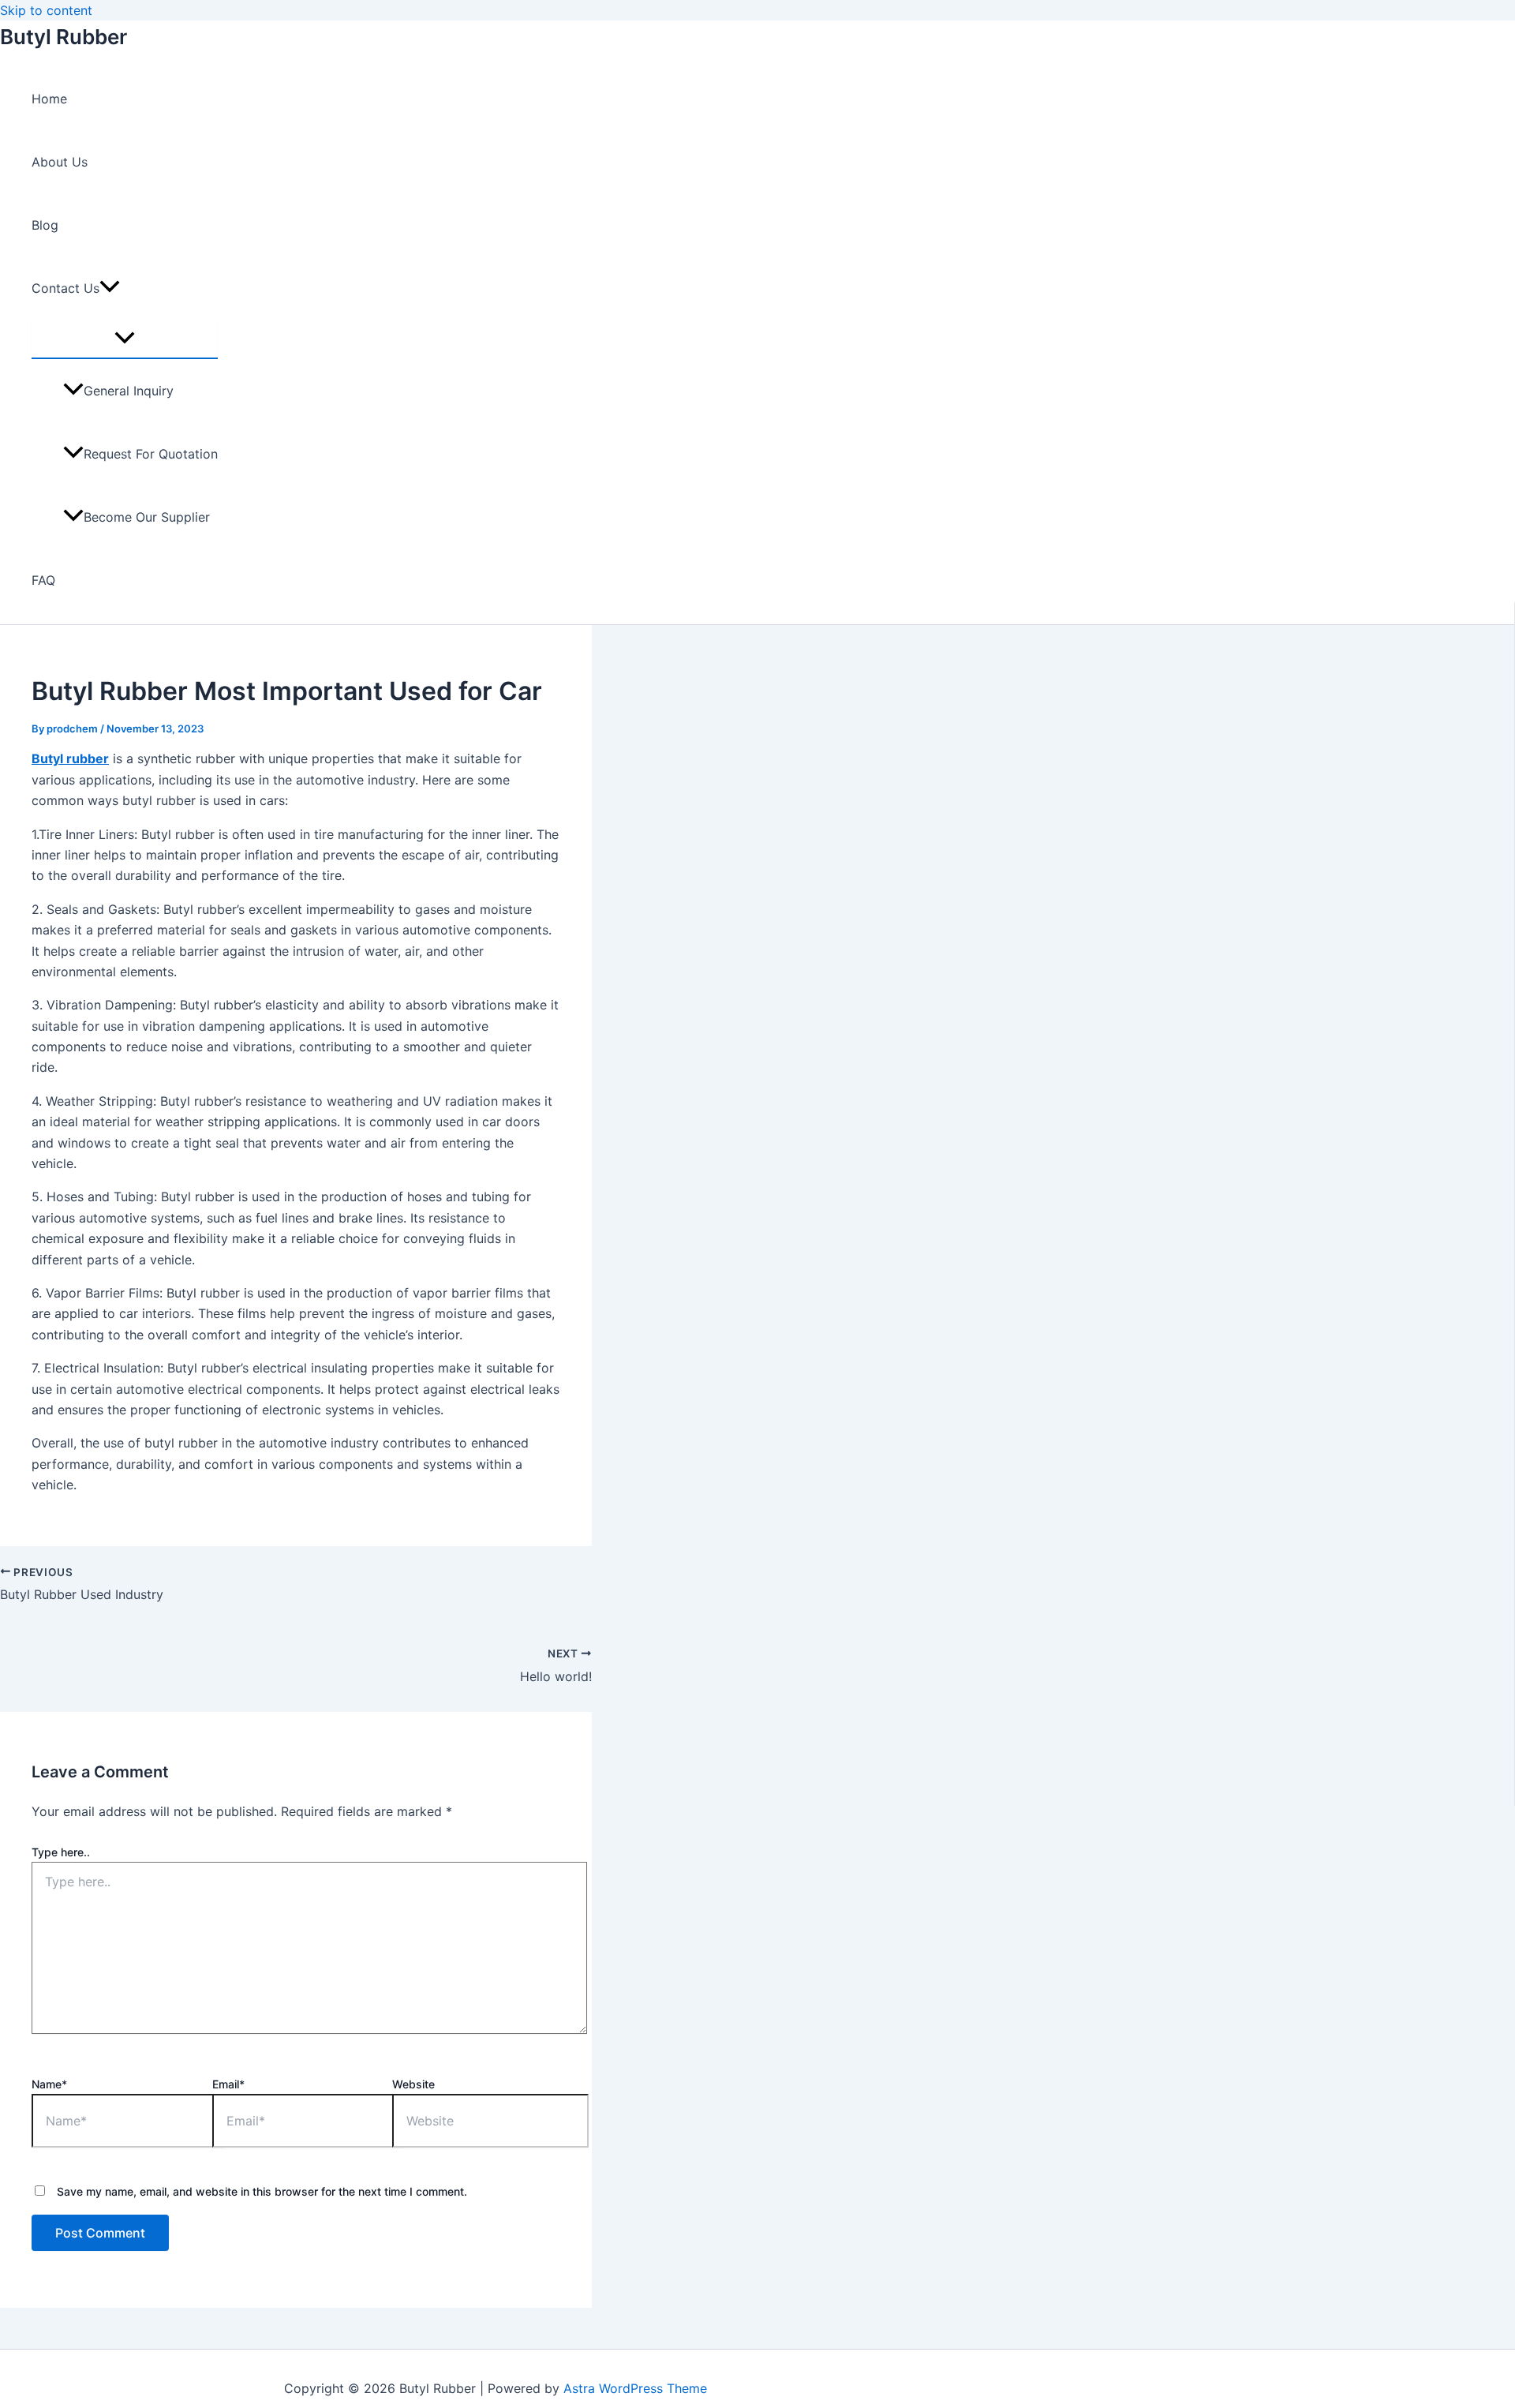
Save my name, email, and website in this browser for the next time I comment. (262, 2191)
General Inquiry (129, 391)
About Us (60, 162)
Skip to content (46, 10)
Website (413, 2084)
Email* (228, 2084)
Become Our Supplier (147, 517)
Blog (45, 225)
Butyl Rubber (64, 37)
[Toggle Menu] (125, 339)
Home (49, 99)
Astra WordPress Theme (635, 2388)
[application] (110, 288)
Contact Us (65, 288)
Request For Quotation (151, 454)
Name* (49, 2084)
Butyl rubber (70, 758)
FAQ (43, 580)
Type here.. (61, 1852)
